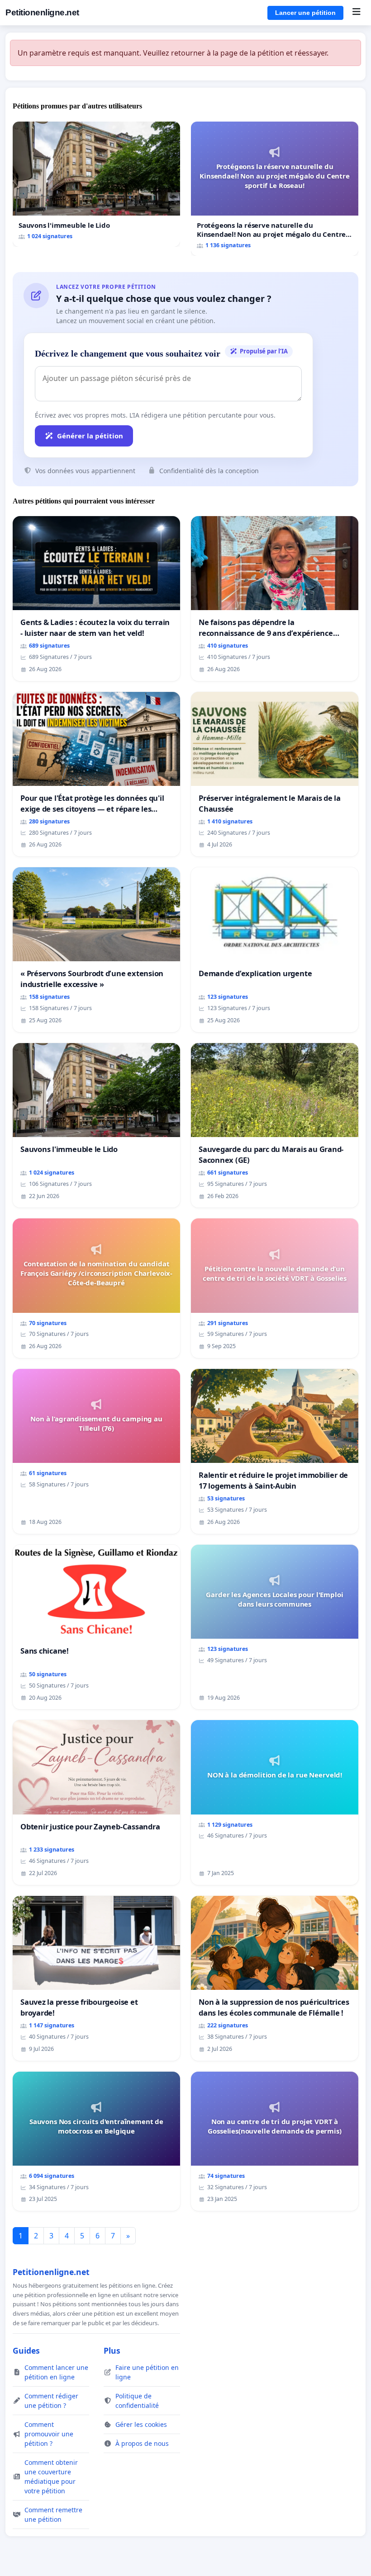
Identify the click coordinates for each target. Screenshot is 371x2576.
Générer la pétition (90, 436)
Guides (26, 2350)
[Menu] (356, 13)
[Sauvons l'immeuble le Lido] (96, 184)
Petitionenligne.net (42, 12)
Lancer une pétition (305, 13)
